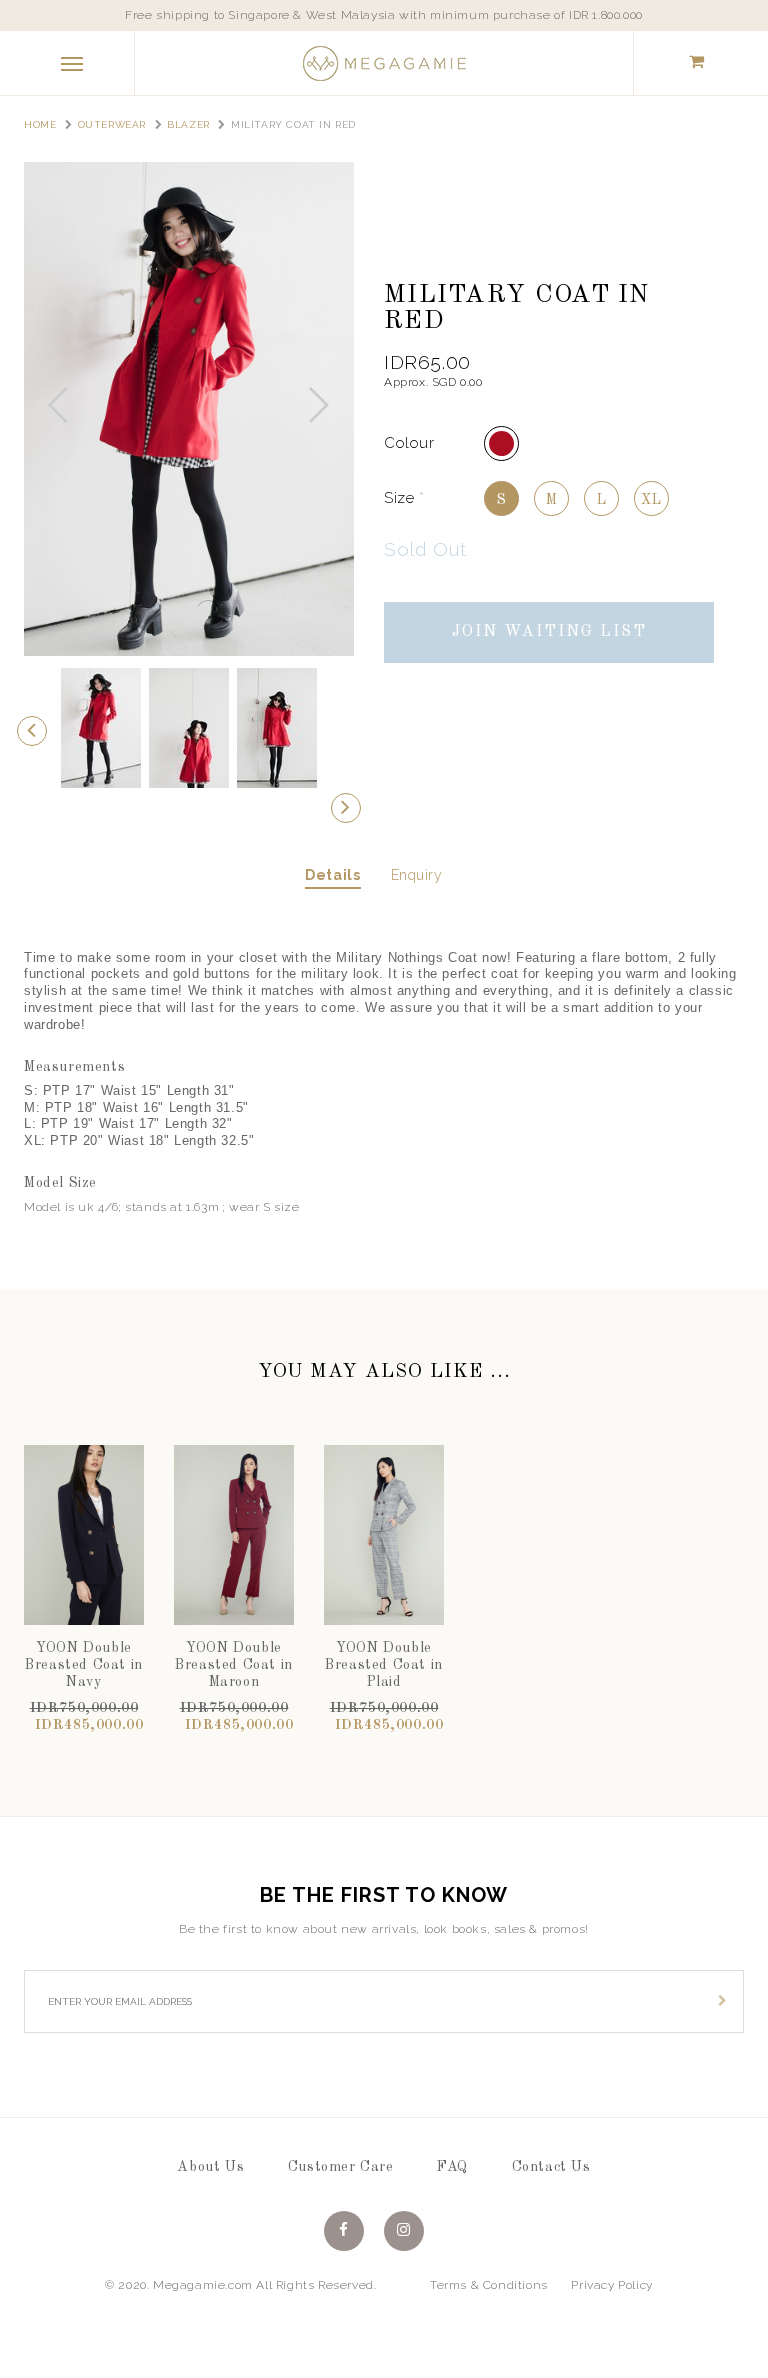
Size (404, 498)
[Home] (384, 62)
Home (40, 124)
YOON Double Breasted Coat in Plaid (384, 1665)
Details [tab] (332, 875)
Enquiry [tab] (417, 875)
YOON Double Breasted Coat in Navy (84, 1665)
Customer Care (341, 2167)
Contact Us (551, 2167)
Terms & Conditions (489, 2285)
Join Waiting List (549, 632)
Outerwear (112, 124)
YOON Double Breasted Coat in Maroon (234, 1665)
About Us (210, 2167)
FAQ (452, 2167)
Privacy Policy (611, 2285)
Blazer (188, 124)
